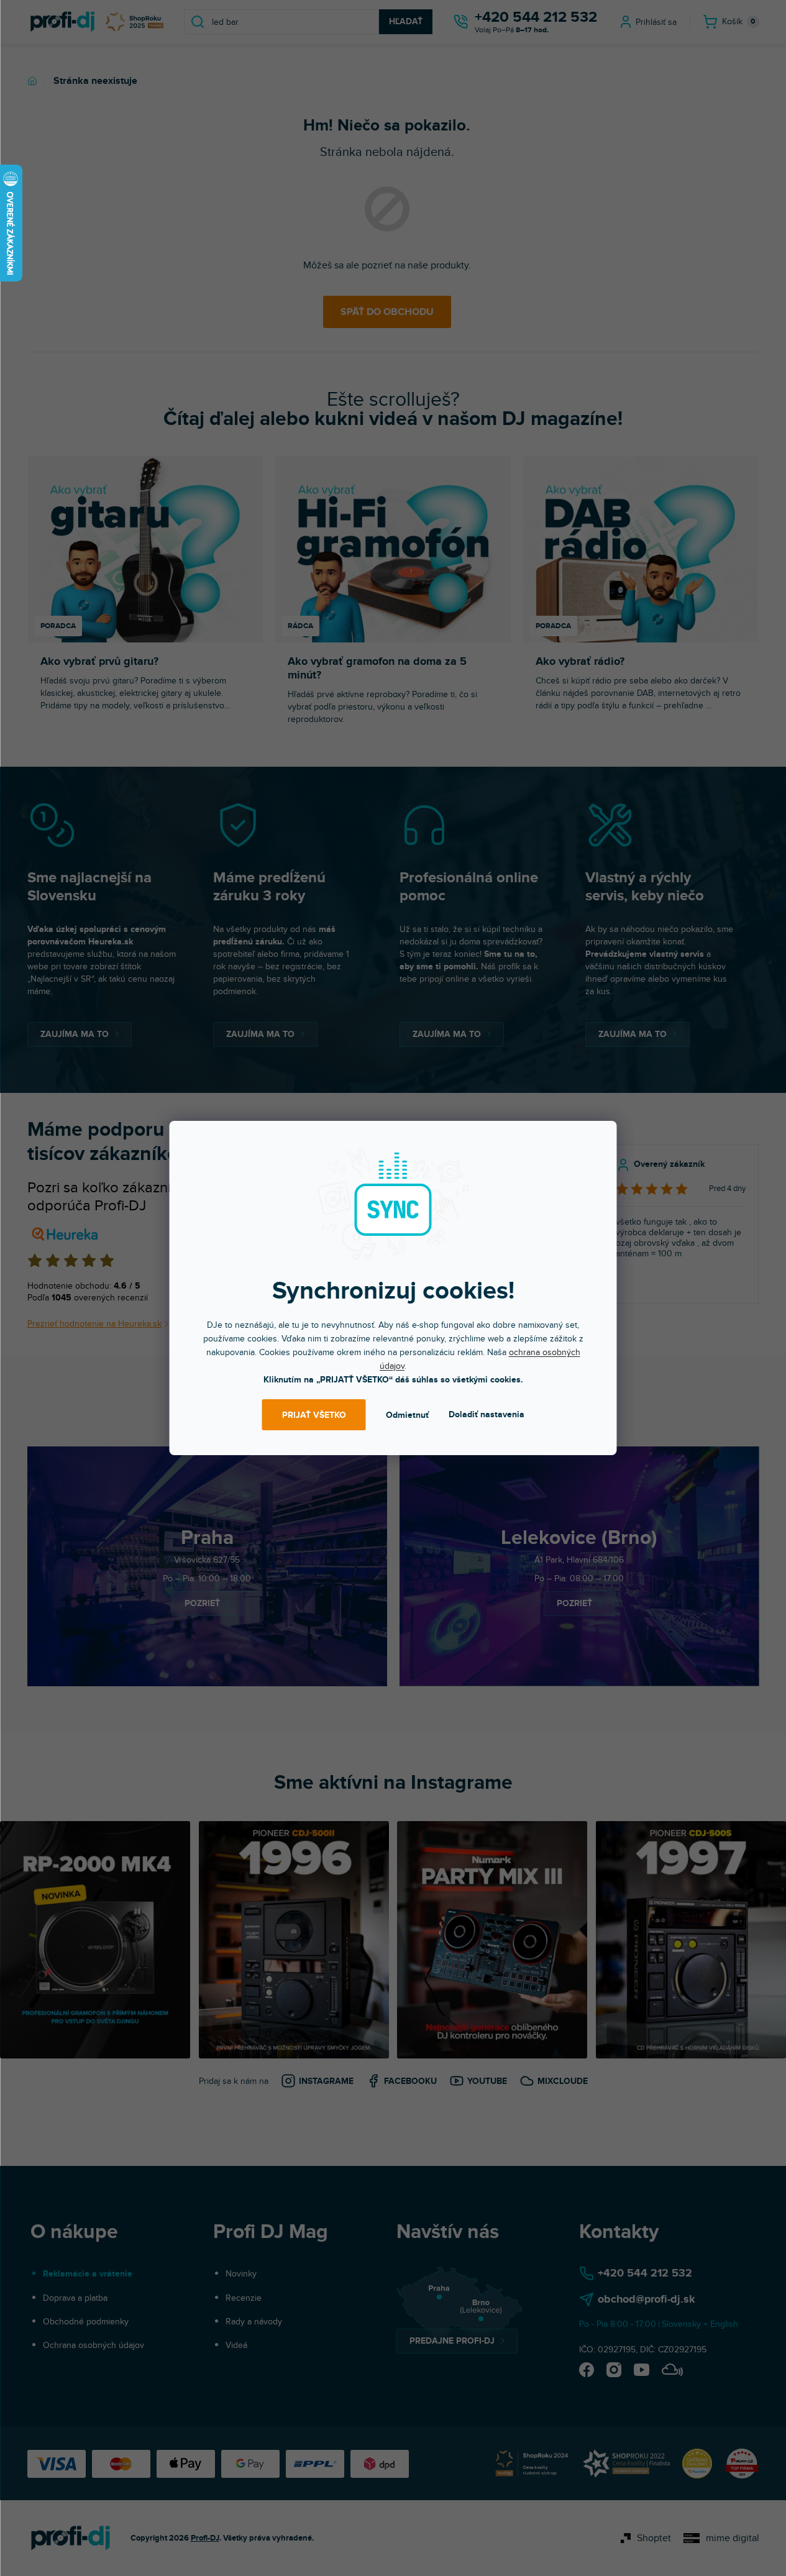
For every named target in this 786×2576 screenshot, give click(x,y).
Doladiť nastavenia (487, 1414)
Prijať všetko (314, 1415)
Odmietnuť (407, 1415)
